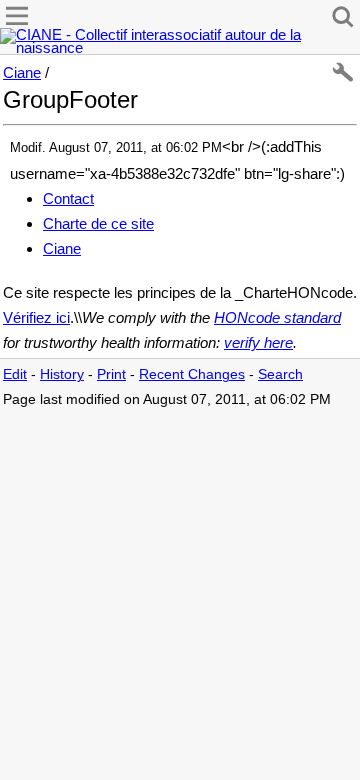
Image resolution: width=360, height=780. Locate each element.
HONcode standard (277, 317)
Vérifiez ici (36, 317)
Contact (68, 198)
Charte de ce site (98, 223)
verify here (258, 342)
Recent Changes (192, 374)
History (62, 374)
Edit (15, 374)
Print (111, 374)
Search (280, 374)
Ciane (22, 72)
